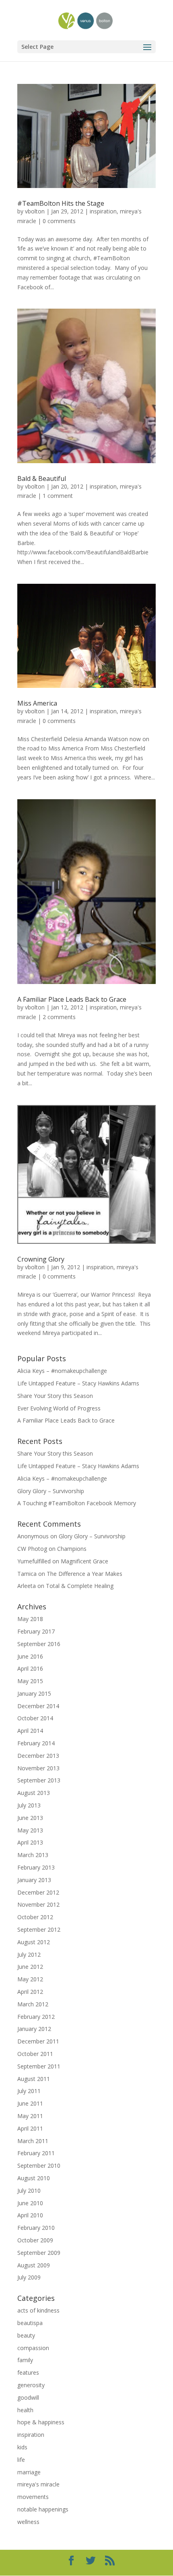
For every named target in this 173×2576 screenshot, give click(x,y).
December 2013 (38, 1756)
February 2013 (36, 1867)
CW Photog (32, 1549)
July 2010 (29, 2191)
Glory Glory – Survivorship (51, 1491)
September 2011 (39, 2066)
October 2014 (35, 1718)
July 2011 (29, 2091)
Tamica (27, 1574)
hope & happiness (41, 2422)
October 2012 (35, 1917)
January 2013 (34, 1880)
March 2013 (33, 1855)
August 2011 (34, 2079)
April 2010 (30, 2215)
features (28, 2372)
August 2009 (34, 2265)
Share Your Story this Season (55, 1396)
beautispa (30, 2323)
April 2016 (30, 1668)
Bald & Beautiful (42, 478)
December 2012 (38, 1892)
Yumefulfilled (34, 1561)
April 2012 (30, 1992)
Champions (72, 1549)
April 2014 (30, 1731)
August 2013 (34, 1793)
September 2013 (39, 1780)
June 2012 (30, 1967)
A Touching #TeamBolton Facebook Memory (77, 1503)
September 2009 (39, 2253)
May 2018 (30, 1619)
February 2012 (36, 2017)
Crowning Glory (41, 1259)
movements (33, 2497)
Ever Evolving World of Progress (59, 1408)
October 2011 (35, 2054)
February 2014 (36, 1743)
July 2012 (29, 1954)
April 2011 (30, 2128)
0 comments (59, 221)
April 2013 (30, 1842)
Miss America (37, 703)
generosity (31, 2385)
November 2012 (38, 1904)
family (25, 2360)
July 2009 (29, 2277)
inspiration (103, 211)
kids (22, 2447)
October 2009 (35, 2240)
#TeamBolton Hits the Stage (61, 203)
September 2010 (39, 2165)
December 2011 (38, 2041)
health (25, 2410)
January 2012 (34, 2029)
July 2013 (29, 1805)
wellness (28, 2522)
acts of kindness (38, 2310)
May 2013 (30, 1830)
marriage (29, 2472)
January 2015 (34, 1693)
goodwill (28, 2397)
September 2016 (39, 1644)
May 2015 (30, 1681)
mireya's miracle (38, 2484)
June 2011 (30, 2103)
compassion (33, 2348)
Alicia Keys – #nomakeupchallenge (62, 1371)
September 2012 (39, 1929)
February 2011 (36, 2153)
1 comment (58, 496)
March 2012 (33, 2004)
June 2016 (30, 1656)
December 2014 (38, 1706)
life (21, 2460)
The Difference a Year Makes (84, 1574)
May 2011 (30, 2116)
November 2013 (38, 1768)
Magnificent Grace (84, 1561)
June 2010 (30, 2203)
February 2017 (36, 1631)
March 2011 (33, 2141)
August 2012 (34, 1942)
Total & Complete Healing (80, 1586)
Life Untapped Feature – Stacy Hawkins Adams (78, 1383)
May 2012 (30, 1979)
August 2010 (34, 2178)
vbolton (35, 211)
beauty (26, 2335)
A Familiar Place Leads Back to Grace (72, 999)
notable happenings (43, 2509)
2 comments (59, 1017)
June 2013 (30, 1818)
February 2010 (36, 2228)
